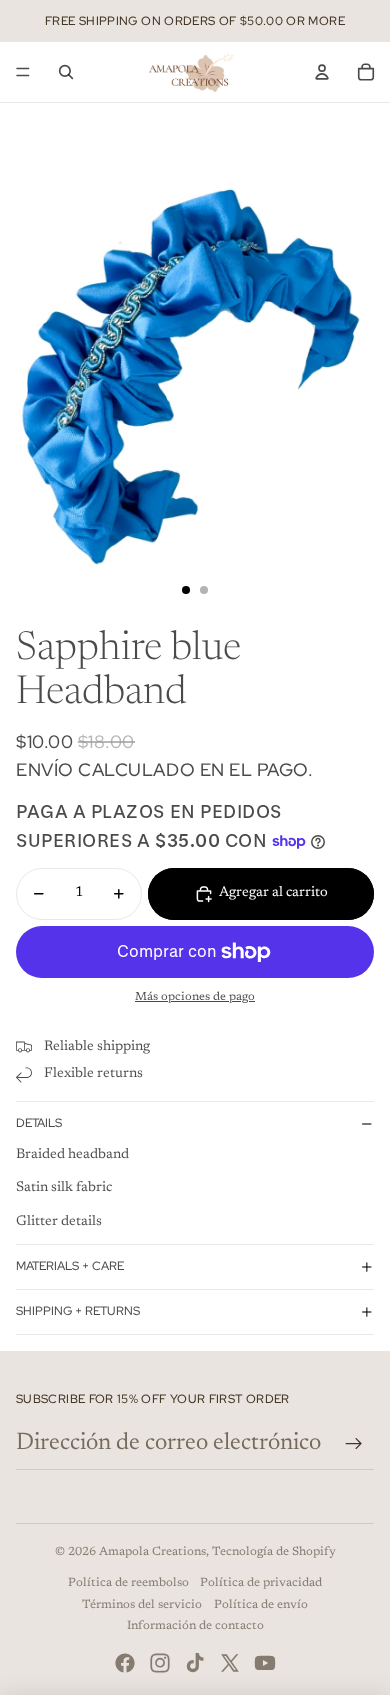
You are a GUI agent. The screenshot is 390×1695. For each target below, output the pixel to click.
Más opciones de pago (195, 997)
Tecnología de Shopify (274, 1552)
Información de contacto (195, 1626)
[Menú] (23, 72)
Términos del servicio (142, 1605)
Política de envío (261, 1605)
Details (39, 1123)
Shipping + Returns (78, 1311)
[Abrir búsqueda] (66, 72)
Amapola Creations (152, 1552)
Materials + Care (70, 1266)
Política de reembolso (128, 1583)
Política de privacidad (261, 1583)
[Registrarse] (354, 1443)
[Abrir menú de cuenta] (322, 72)
